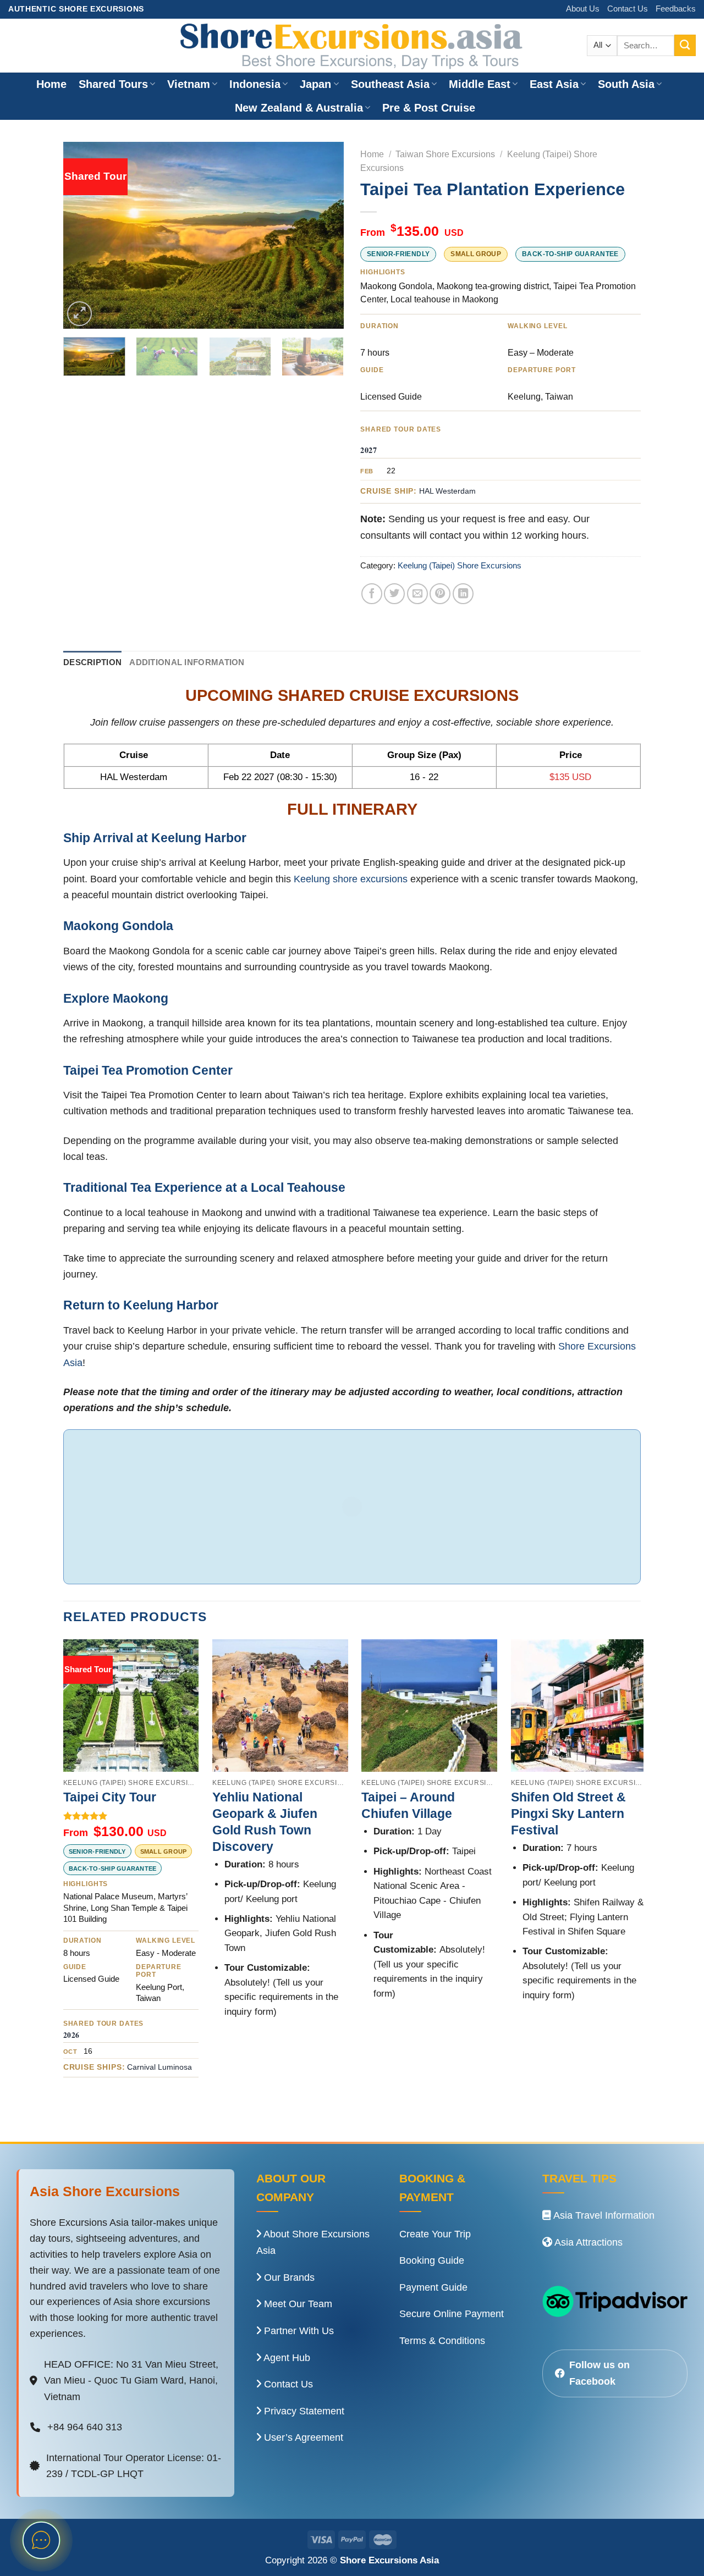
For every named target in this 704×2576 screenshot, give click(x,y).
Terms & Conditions (442, 2341)
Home (51, 84)
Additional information (187, 662)
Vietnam (189, 84)
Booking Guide (432, 2260)
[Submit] (685, 45)
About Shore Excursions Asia (313, 2243)
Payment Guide (433, 2287)
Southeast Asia (390, 84)
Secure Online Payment (452, 2314)
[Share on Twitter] (394, 594)
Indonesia (255, 84)
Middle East (480, 84)
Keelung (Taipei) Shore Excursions (460, 566)
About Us (583, 9)
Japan (315, 84)
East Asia (554, 84)
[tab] (92, 663)
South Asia (626, 84)
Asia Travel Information (603, 2215)
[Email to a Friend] (417, 594)
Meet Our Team (297, 2304)
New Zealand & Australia (299, 108)
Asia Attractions (587, 2242)
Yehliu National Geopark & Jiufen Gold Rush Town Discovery (265, 1822)
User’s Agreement (302, 2437)
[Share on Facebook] (372, 594)
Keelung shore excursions (351, 879)
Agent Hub (286, 2358)
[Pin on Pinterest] (440, 594)
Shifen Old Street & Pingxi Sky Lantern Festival (568, 1814)
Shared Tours (113, 84)
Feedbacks (676, 9)
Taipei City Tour (110, 1797)
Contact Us (628, 9)
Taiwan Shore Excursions (445, 154)
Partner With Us (298, 2331)
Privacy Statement (303, 2411)
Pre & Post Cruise (429, 108)
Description (92, 662)
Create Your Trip (435, 2234)
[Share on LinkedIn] (463, 594)
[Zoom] (79, 314)
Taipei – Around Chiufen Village (408, 1805)
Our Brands (288, 2278)
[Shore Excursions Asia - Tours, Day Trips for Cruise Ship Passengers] (352, 46)
